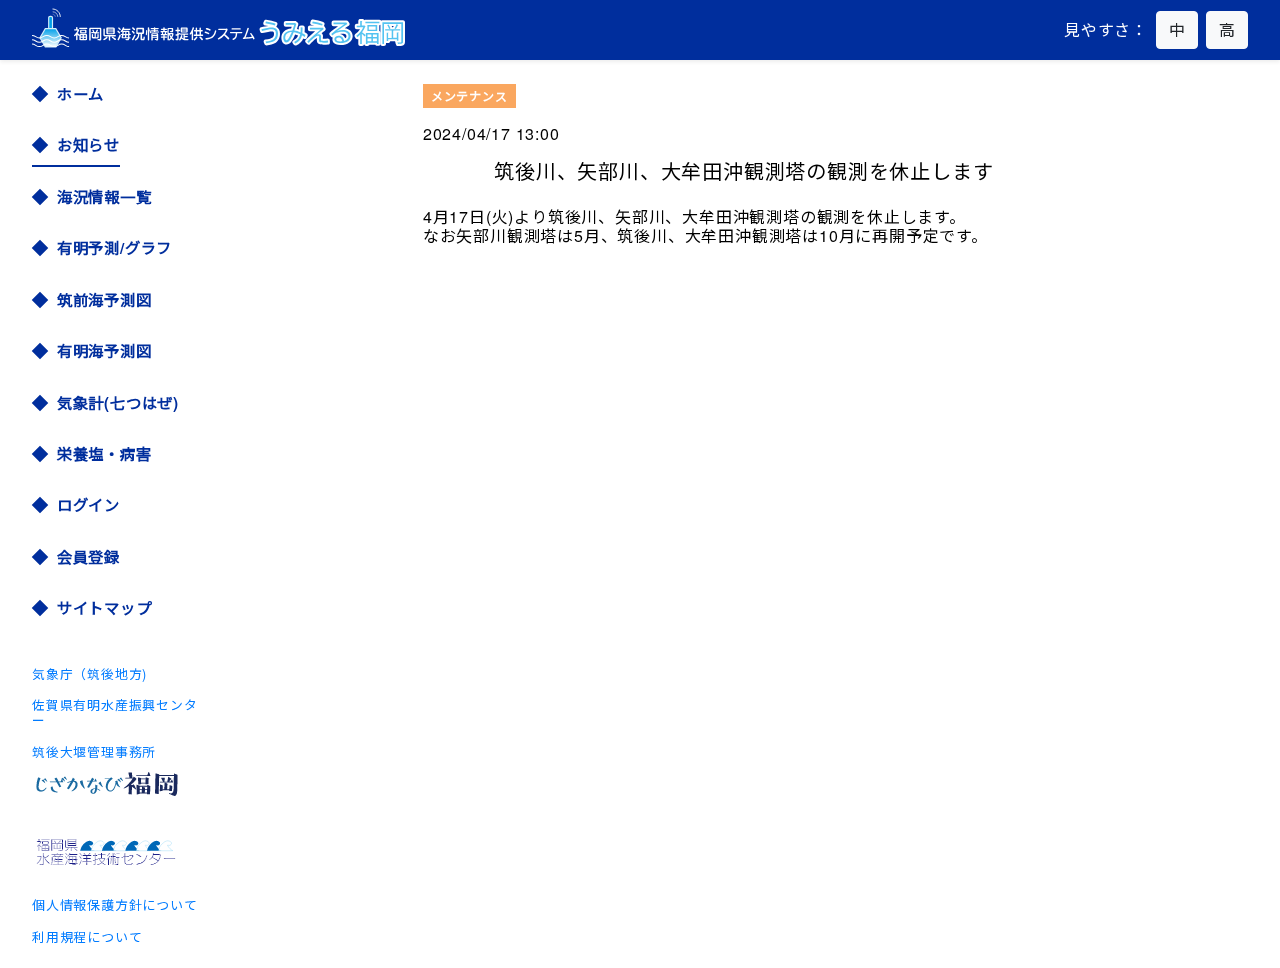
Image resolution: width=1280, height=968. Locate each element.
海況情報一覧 (104, 196)
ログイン (88, 504)
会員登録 (88, 556)
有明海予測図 (104, 350)
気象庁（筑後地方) (89, 673)
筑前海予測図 (104, 299)
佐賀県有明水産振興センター (115, 712)
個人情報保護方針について (115, 904)
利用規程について (87, 936)
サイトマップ (104, 607)
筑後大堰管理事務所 (94, 751)
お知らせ (88, 144)
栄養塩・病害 (104, 453)
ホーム (80, 93)
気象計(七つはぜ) (118, 402)
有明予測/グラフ (114, 247)
